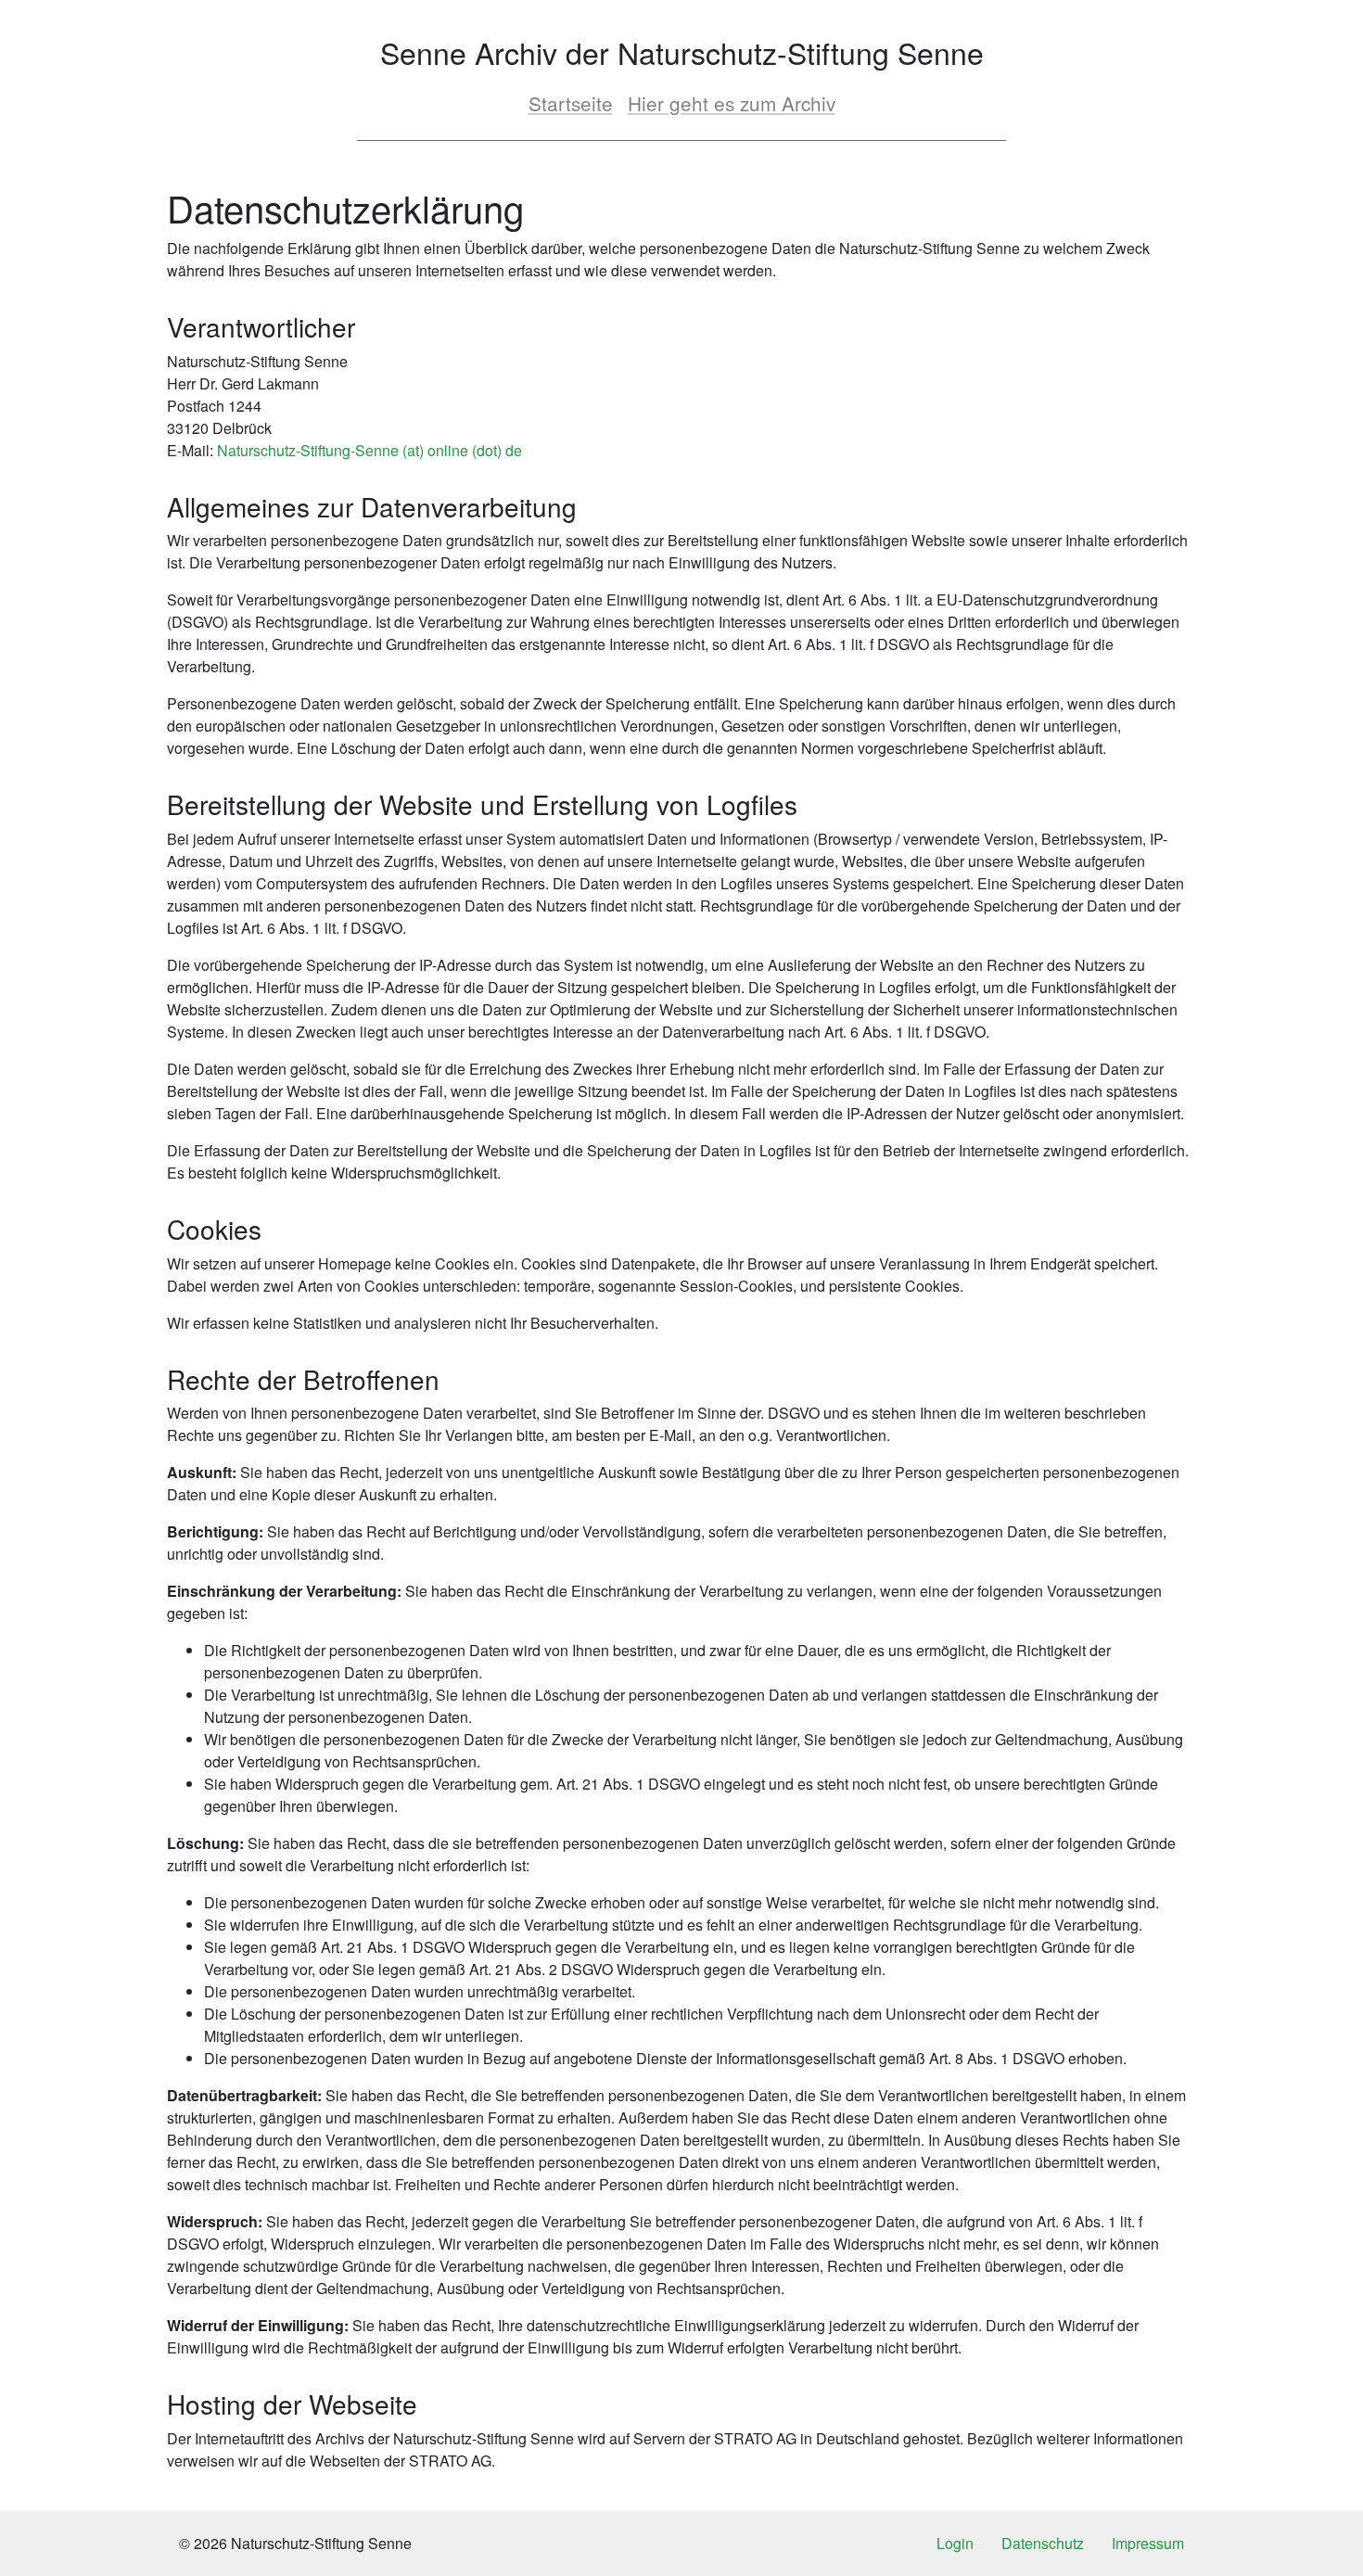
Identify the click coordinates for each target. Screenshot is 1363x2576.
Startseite (571, 103)
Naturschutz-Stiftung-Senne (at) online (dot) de (369, 450)
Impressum (1148, 2543)
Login (955, 2543)
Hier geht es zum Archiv (732, 103)
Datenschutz (1043, 2543)
